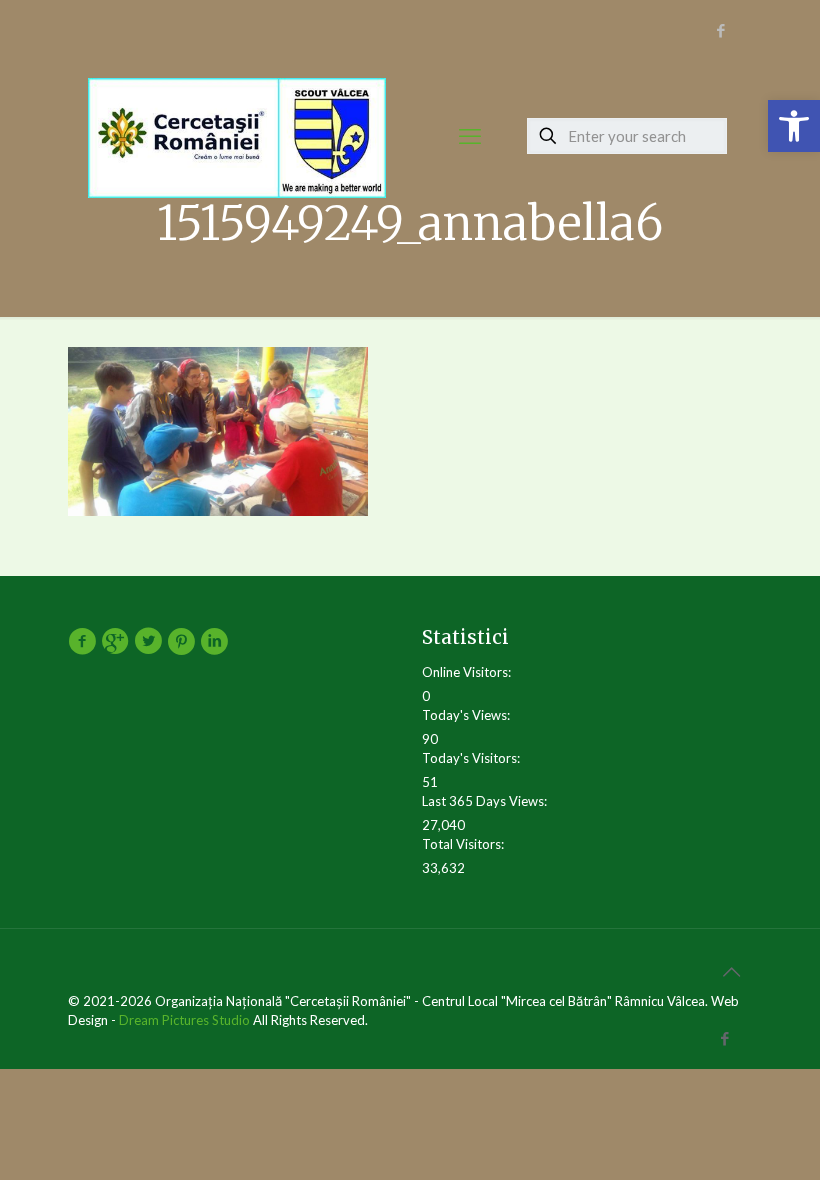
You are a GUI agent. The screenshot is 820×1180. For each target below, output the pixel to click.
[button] (794, 126)
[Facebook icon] (720, 30)
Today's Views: (467, 715)
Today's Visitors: (472, 758)
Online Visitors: (468, 672)
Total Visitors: (464, 844)
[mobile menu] (470, 136)
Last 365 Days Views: (486, 801)
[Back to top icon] (731, 971)
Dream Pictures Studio (186, 1020)
